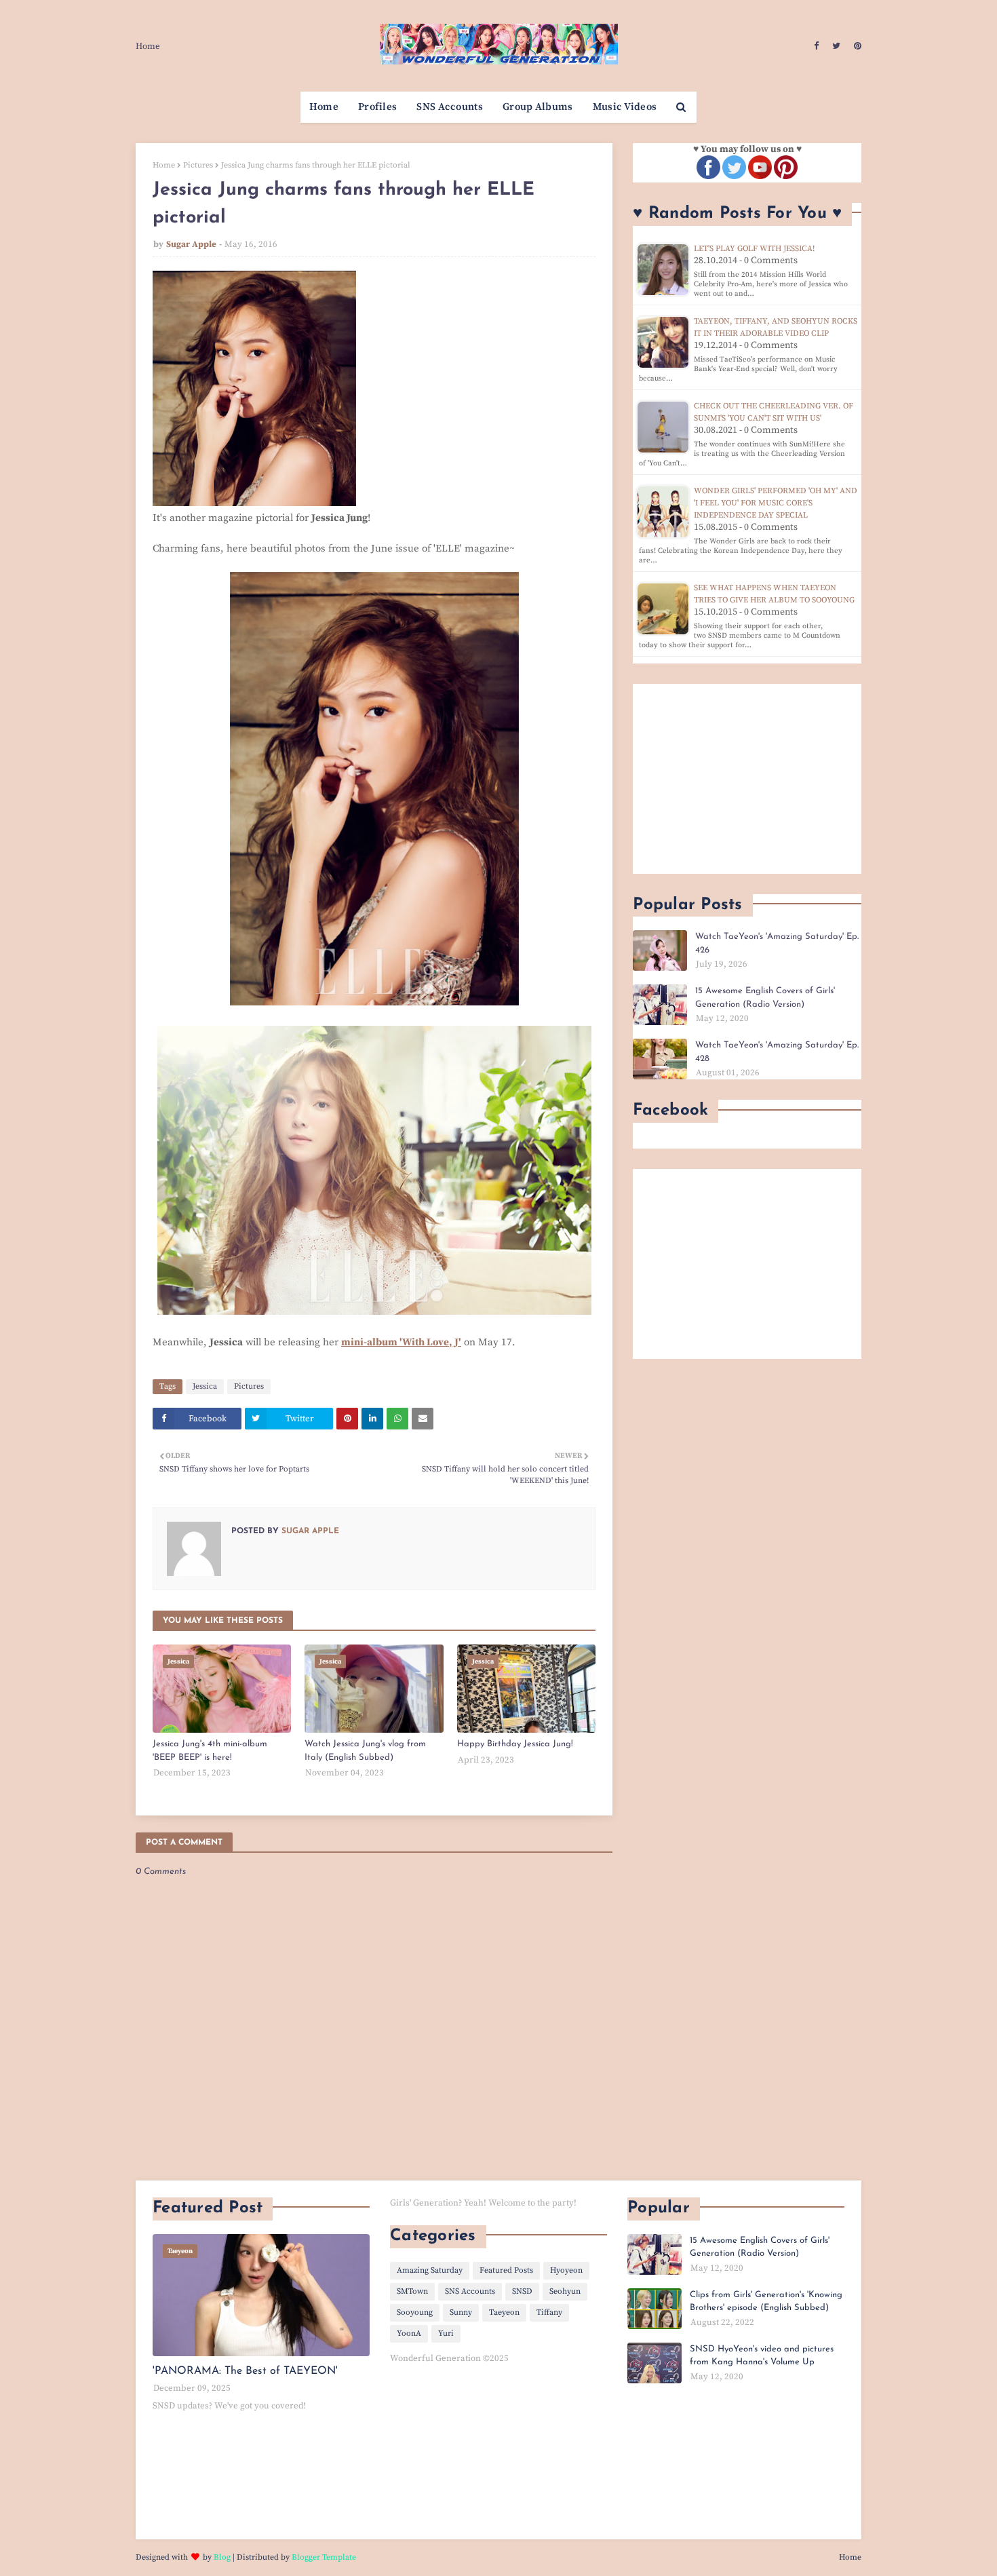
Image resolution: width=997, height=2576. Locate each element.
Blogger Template (324, 2557)
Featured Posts (506, 2270)
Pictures (198, 165)
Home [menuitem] (324, 107)
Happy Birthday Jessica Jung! (515, 1744)
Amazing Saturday (430, 2270)
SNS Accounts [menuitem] (450, 107)
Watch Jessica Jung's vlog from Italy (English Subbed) (365, 1751)
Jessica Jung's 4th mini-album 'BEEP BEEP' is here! (210, 1751)
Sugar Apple (191, 244)
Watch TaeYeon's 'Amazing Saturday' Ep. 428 (777, 1052)
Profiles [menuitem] (377, 107)
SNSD (522, 2291)
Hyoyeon (566, 2270)
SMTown (412, 2291)
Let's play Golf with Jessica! (754, 249)
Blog (222, 2557)
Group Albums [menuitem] (538, 107)
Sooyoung (415, 2312)
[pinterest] (856, 46)
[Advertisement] (747, 779)
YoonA (409, 2333)
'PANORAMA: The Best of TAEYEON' (245, 2371)
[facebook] (816, 46)
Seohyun (565, 2291)
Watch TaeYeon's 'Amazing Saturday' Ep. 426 (777, 943)
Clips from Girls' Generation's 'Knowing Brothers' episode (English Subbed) (766, 2302)
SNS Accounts (470, 2291)
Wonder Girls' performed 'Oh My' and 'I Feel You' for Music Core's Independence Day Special (776, 503)
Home (148, 46)
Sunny (461, 2312)
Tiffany (549, 2312)
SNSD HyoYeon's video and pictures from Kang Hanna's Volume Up (762, 2356)
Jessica (205, 1386)
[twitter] (836, 46)
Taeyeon (504, 2312)
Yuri (446, 2333)
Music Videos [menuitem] (625, 107)
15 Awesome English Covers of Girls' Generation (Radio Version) (765, 998)
